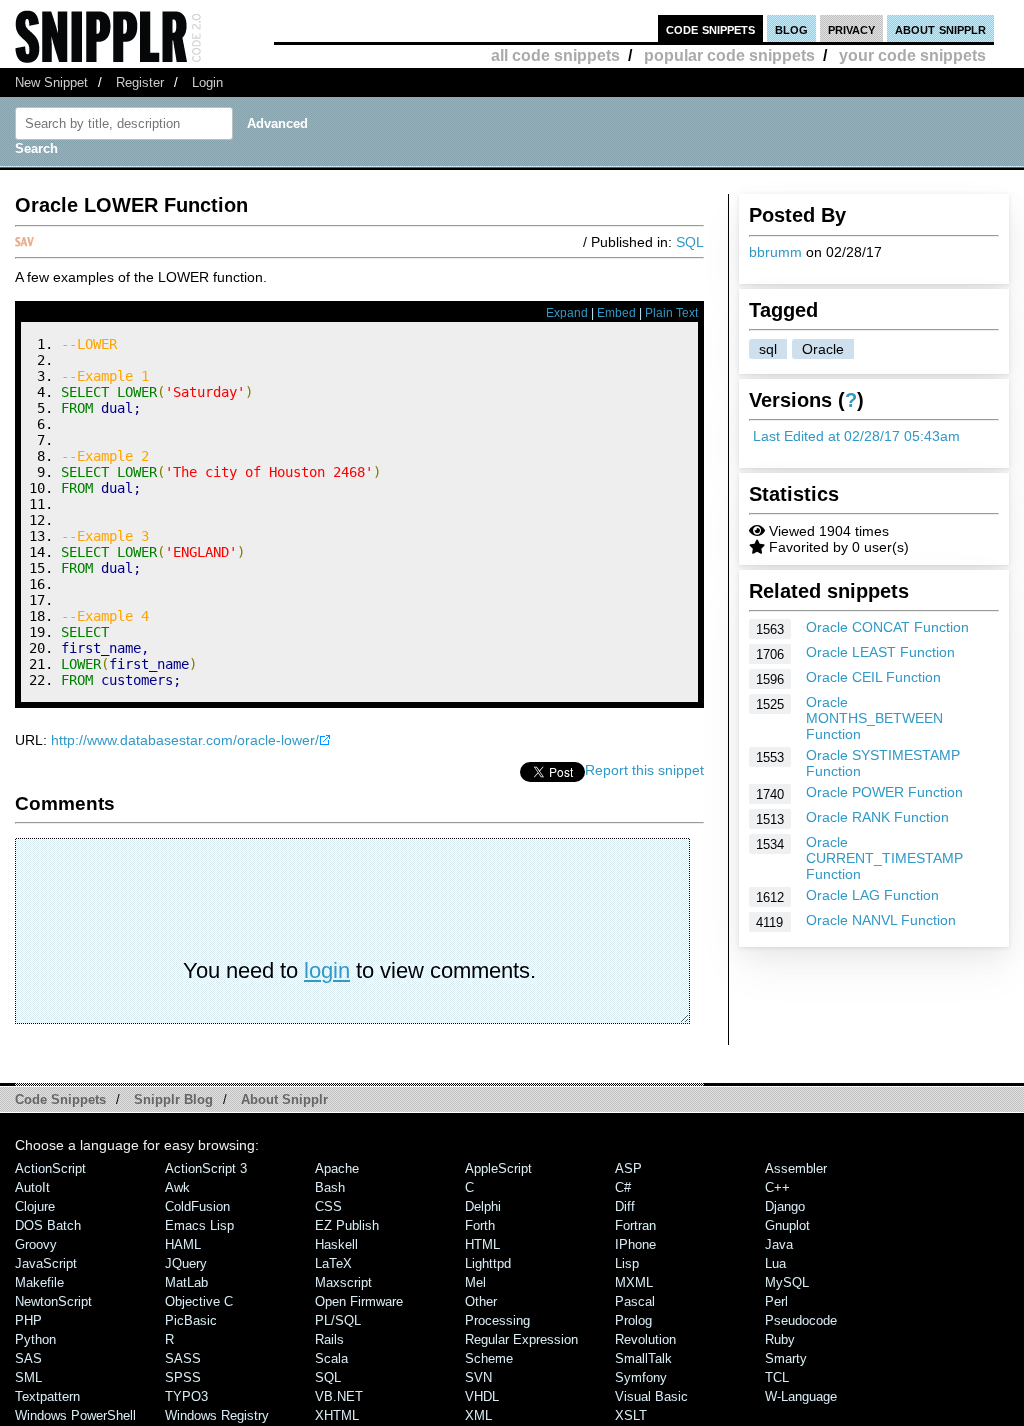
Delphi (483, 1206)
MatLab (186, 1282)
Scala (331, 1358)
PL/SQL (338, 1320)
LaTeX (333, 1263)
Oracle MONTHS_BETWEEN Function (874, 718)
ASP (628, 1168)
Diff (625, 1206)
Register (140, 82)
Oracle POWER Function (884, 792)
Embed (616, 313)
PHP (28, 1320)
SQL (690, 242)
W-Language (801, 1396)
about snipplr (940, 28)
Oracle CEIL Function (873, 677)
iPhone (635, 1244)
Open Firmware (359, 1301)
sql (768, 349)
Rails (329, 1339)
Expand (567, 313)
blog (791, 28)
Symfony (641, 1377)
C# (623, 1187)
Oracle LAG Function (872, 895)
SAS (28, 1358)
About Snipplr (284, 1099)
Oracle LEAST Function (880, 652)
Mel (475, 1282)
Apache (337, 1168)
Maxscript (343, 1282)
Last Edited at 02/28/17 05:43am (856, 436)
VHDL (482, 1396)
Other (481, 1301)
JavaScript (46, 1263)
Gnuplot (787, 1225)
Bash (330, 1187)
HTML (482, 1244)
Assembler (796, 1168)
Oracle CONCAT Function (887, 627)
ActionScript (50, 1168)
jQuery (186, 1263)
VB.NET (339, 1396)
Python (35, 1339)
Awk (177, 1187)
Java (779, 1244)
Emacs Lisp (199, 1225)
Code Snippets (60, 1099)
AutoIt (32, 1187)
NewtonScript (53, 1301)
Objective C (199, 1301)
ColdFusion (197, 1206)
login (327, 970)
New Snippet (51, 82)
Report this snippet (644, 770)
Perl (776, 1301)
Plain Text (671, 313)
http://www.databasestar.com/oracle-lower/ (185, 740)
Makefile (39, 1282)
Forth (480, 1225)
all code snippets (555, 55)
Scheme (489, 1358)
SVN (478, 1377)
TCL (777, 1377)
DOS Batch (48, 1225)
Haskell (336, 1244)
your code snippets (912, 55)
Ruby (780, 1339)
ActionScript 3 (206, 1168)
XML (478, 1415)
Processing (497, 1320)
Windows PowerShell (75, 1415)
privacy (851, 28)
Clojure (35, 1206)
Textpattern (47, 1396)
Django (785, 1206)
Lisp (627, 1263)
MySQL (787, 1282)
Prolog (633, 1320)
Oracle (823, 349)
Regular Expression (521, 1339)
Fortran (635, 1225)
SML (28, 1377)
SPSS (183, 1377)
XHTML (337, 1415)
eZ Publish (347, 1225)
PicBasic (191, 1320)
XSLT (631, 1415)
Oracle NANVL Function (881, 920)
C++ (777, 1187)
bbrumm (775, 252)
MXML (634, 1282)
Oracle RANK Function (877, 817)
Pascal (635, 1301)
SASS (183, 1358)
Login (207, 82)
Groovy (36, 1244)
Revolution (645, 1339)
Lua (775, 1263)
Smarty (786, 1358)
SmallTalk (643, 1358)
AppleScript (498, 1168)
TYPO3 (186, 1396)
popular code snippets (729, 55)
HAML (183, 1244)
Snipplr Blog (173, 1099)
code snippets (710, 28)
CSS (328, 1206)
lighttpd (488, 1263)
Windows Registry (217, 1415)
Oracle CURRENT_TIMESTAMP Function (884, 858)
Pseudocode (801, 1320)
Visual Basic (651, 1396)
